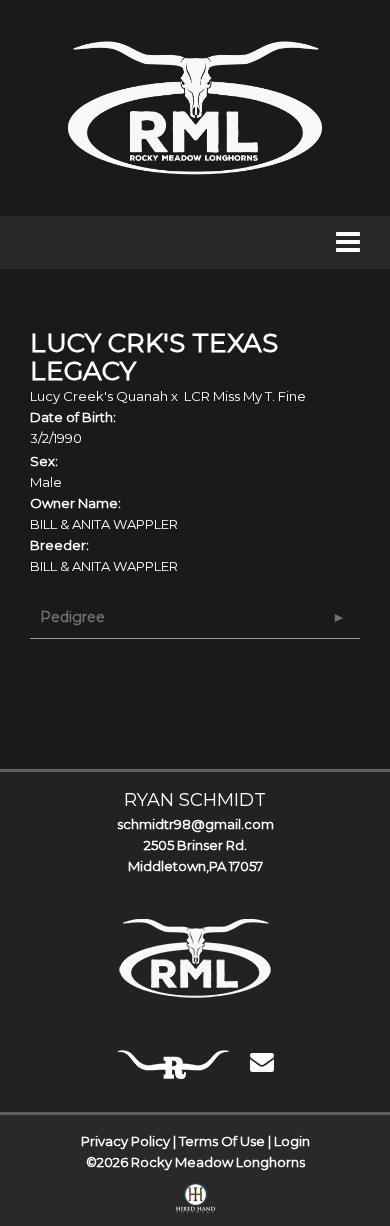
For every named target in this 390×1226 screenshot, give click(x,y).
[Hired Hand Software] (195, 1202)
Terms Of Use (222, 1141)
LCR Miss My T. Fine (245, 396)
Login (292, 1141)
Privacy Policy (125, 1141)
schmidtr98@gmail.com (195, 824)
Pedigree (72, 617)
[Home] (195, 958)
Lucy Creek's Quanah (99, 396)
